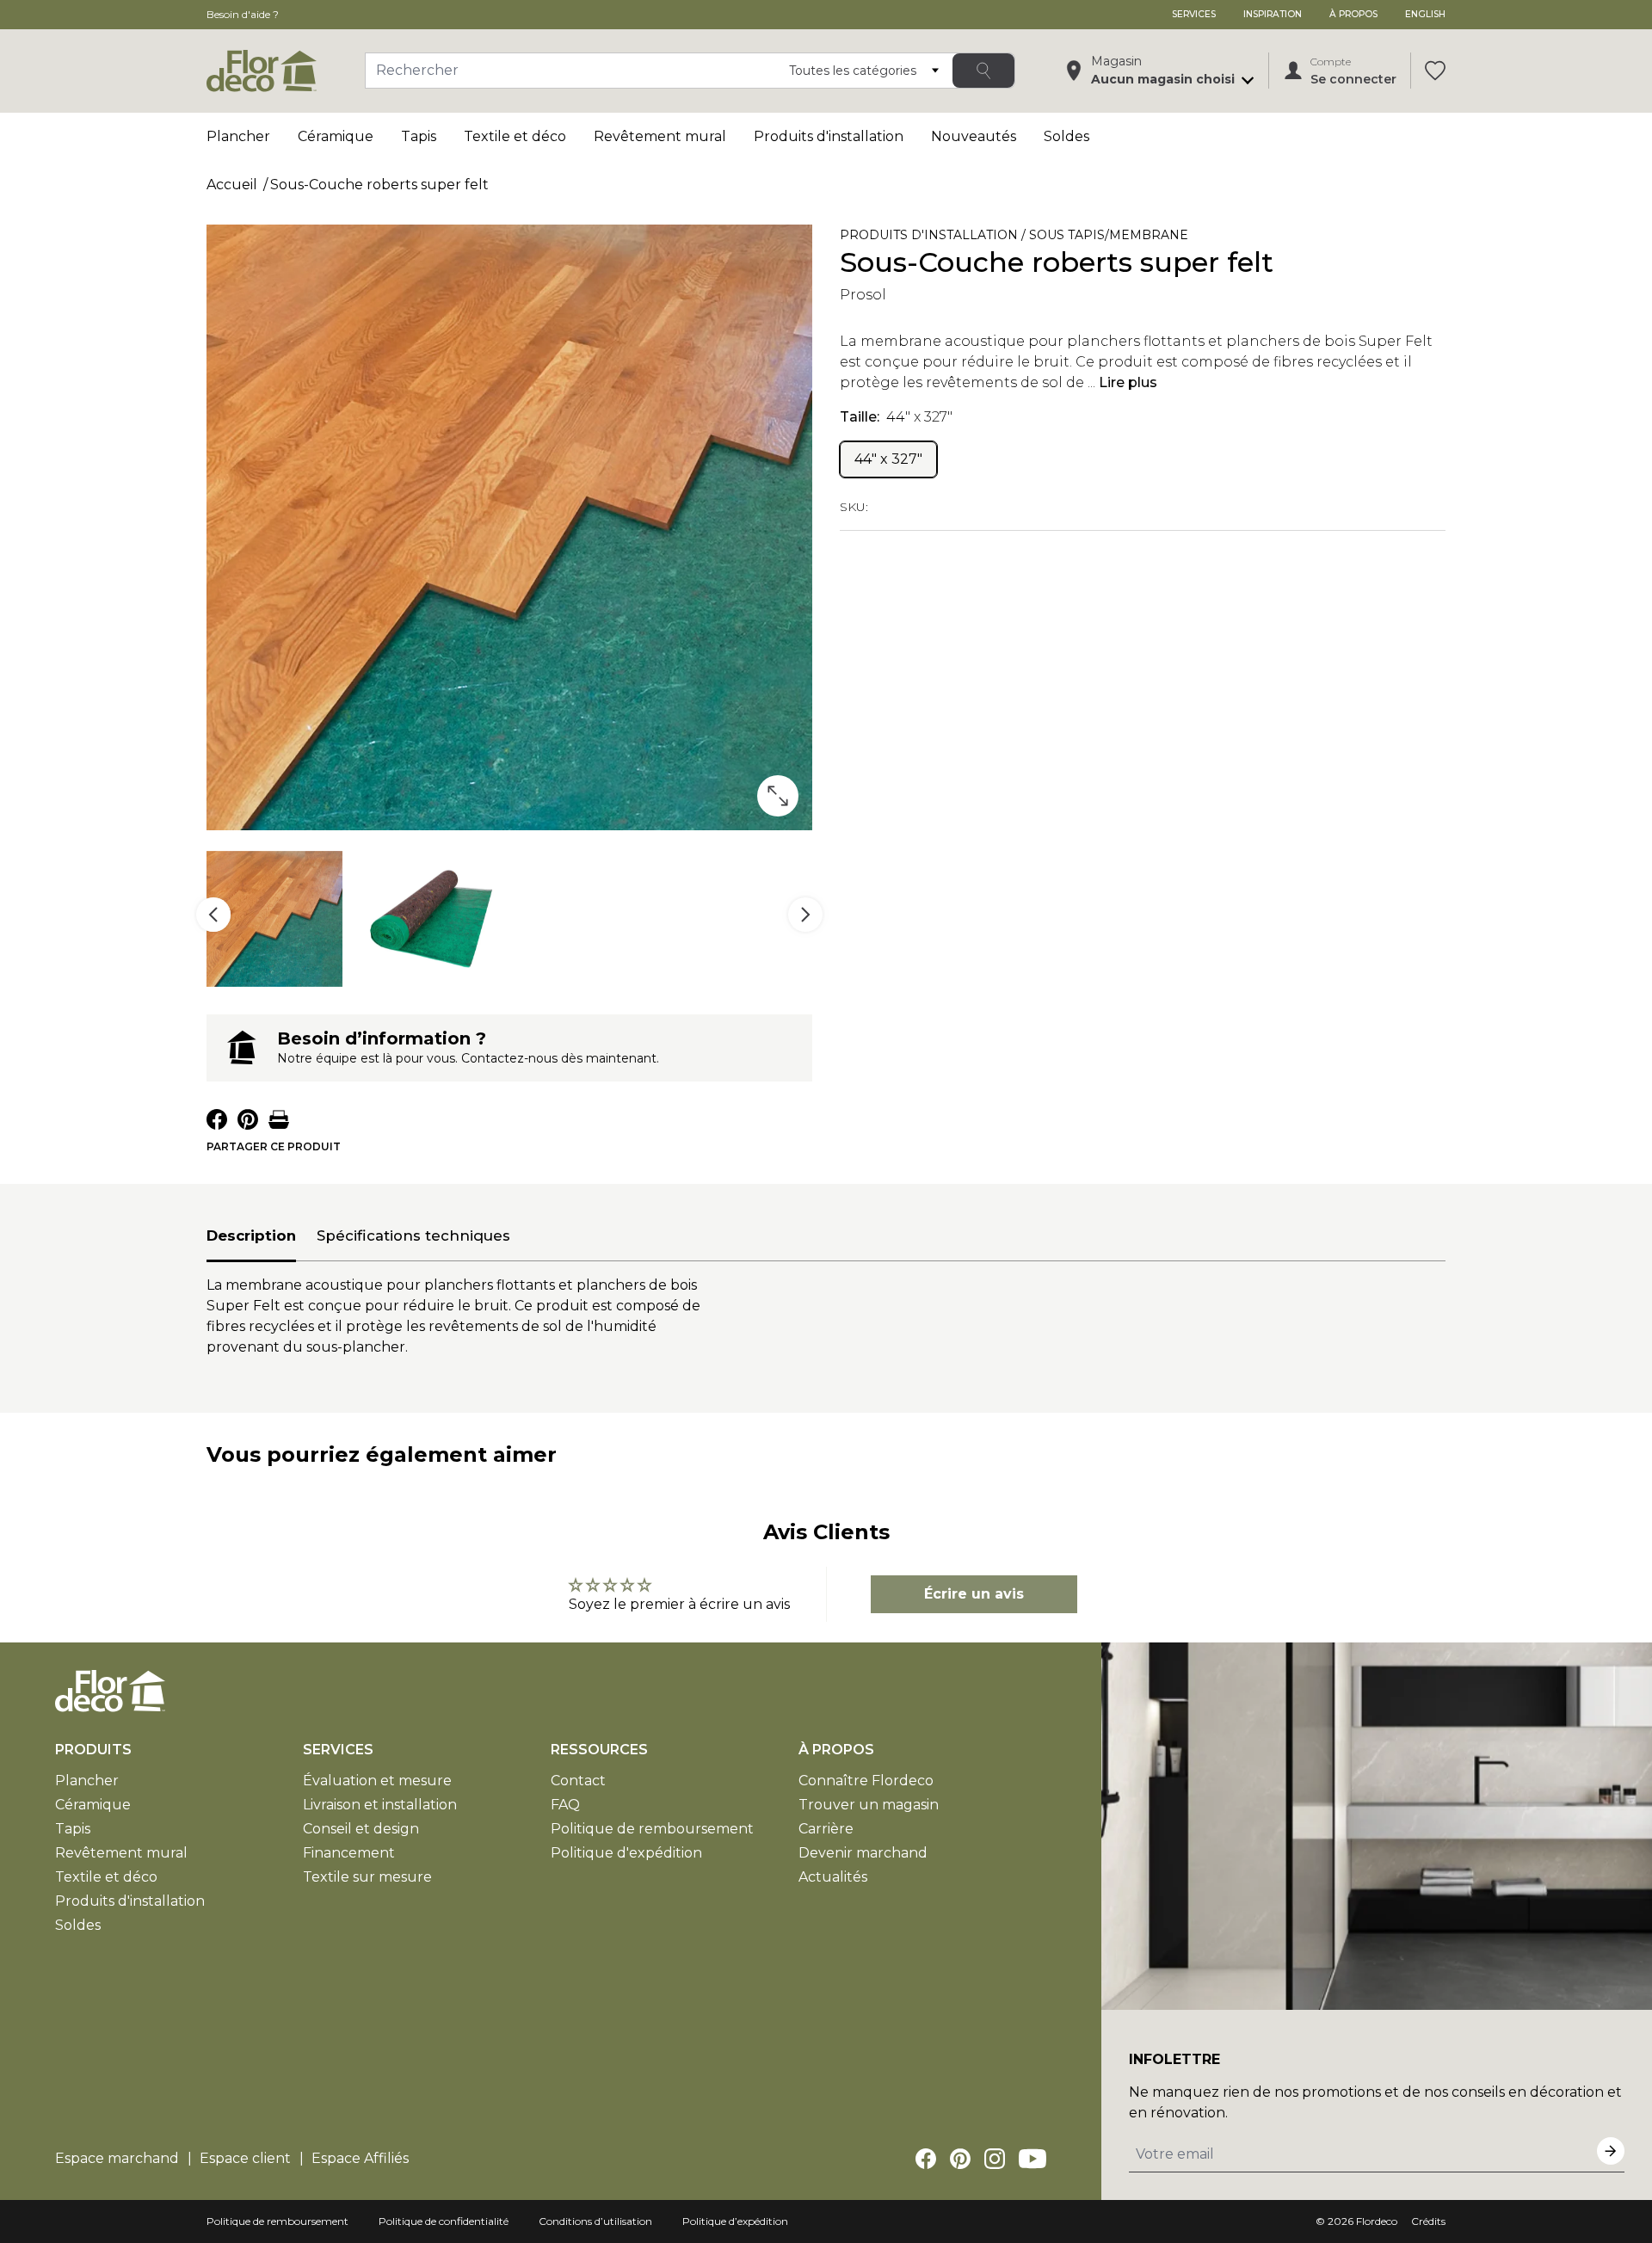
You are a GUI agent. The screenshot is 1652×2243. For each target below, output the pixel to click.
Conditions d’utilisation (595, 2221)
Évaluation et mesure (377, 1781)
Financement (349, 1853)
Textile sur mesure (367, 1877)
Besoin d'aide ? (243, 14)
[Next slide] (805, 915)
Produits (93, 1750)
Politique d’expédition (735, 2221)
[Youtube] (1032, 2159)
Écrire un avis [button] (974, 1594)
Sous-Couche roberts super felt (379, 185)
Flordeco (1377, 2221)
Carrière (826, 1829)
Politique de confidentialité (444, 2221)
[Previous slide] (213, 915)
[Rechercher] (983, 71)
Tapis (419, 136)
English (1425, 14)
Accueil (232, 185)
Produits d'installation (829, 136)
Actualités (833, 1877)
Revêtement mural (660, 136)
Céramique (336, 136)
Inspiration (1273, 14)
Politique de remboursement (652, 1829)
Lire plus (1128, 382)
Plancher (238, 136)
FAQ (565, 1805)
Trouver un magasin (869, 1805)
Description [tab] (251, 1235)
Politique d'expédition (626, 1853)
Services (1194, 14)
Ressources (599, 1750)
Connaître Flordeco (866, 1781)
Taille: (896, 417)
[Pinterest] (960, 2159)
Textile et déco (515, 136)
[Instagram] (995, 2159)
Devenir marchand (863, 1853)
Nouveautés (974, 136)
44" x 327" (888, 459)
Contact (578, 1781)
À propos (1353, 14)
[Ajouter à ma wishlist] (1298, 238)
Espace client (245, 2158)
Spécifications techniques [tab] (413, 1235)
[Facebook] (926, 2159)
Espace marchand (117, 2158)
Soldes (1066, 136)
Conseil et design (361, 1829)
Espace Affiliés (360, 2158)
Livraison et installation (380, 1805)
